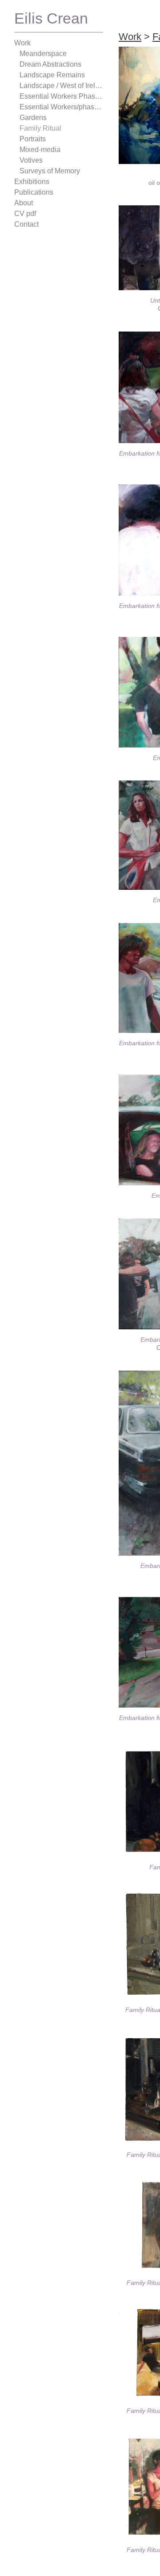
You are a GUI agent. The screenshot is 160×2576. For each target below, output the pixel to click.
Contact (27, 224)
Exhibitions (31, 182)
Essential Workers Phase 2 (59, 96)
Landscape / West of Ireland (61, 86)
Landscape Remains (48, 75)
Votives (31, 160)
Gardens (32, 118)
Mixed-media (39, 150)
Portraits (34, 139)
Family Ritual (39, 128)
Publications (33, 192)
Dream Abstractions (50, 64)
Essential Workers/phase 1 (59, 107)
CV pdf (24, 214)
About (24, 203)
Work (23, 43)
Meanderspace (41, 54)
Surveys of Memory (49, 171)
